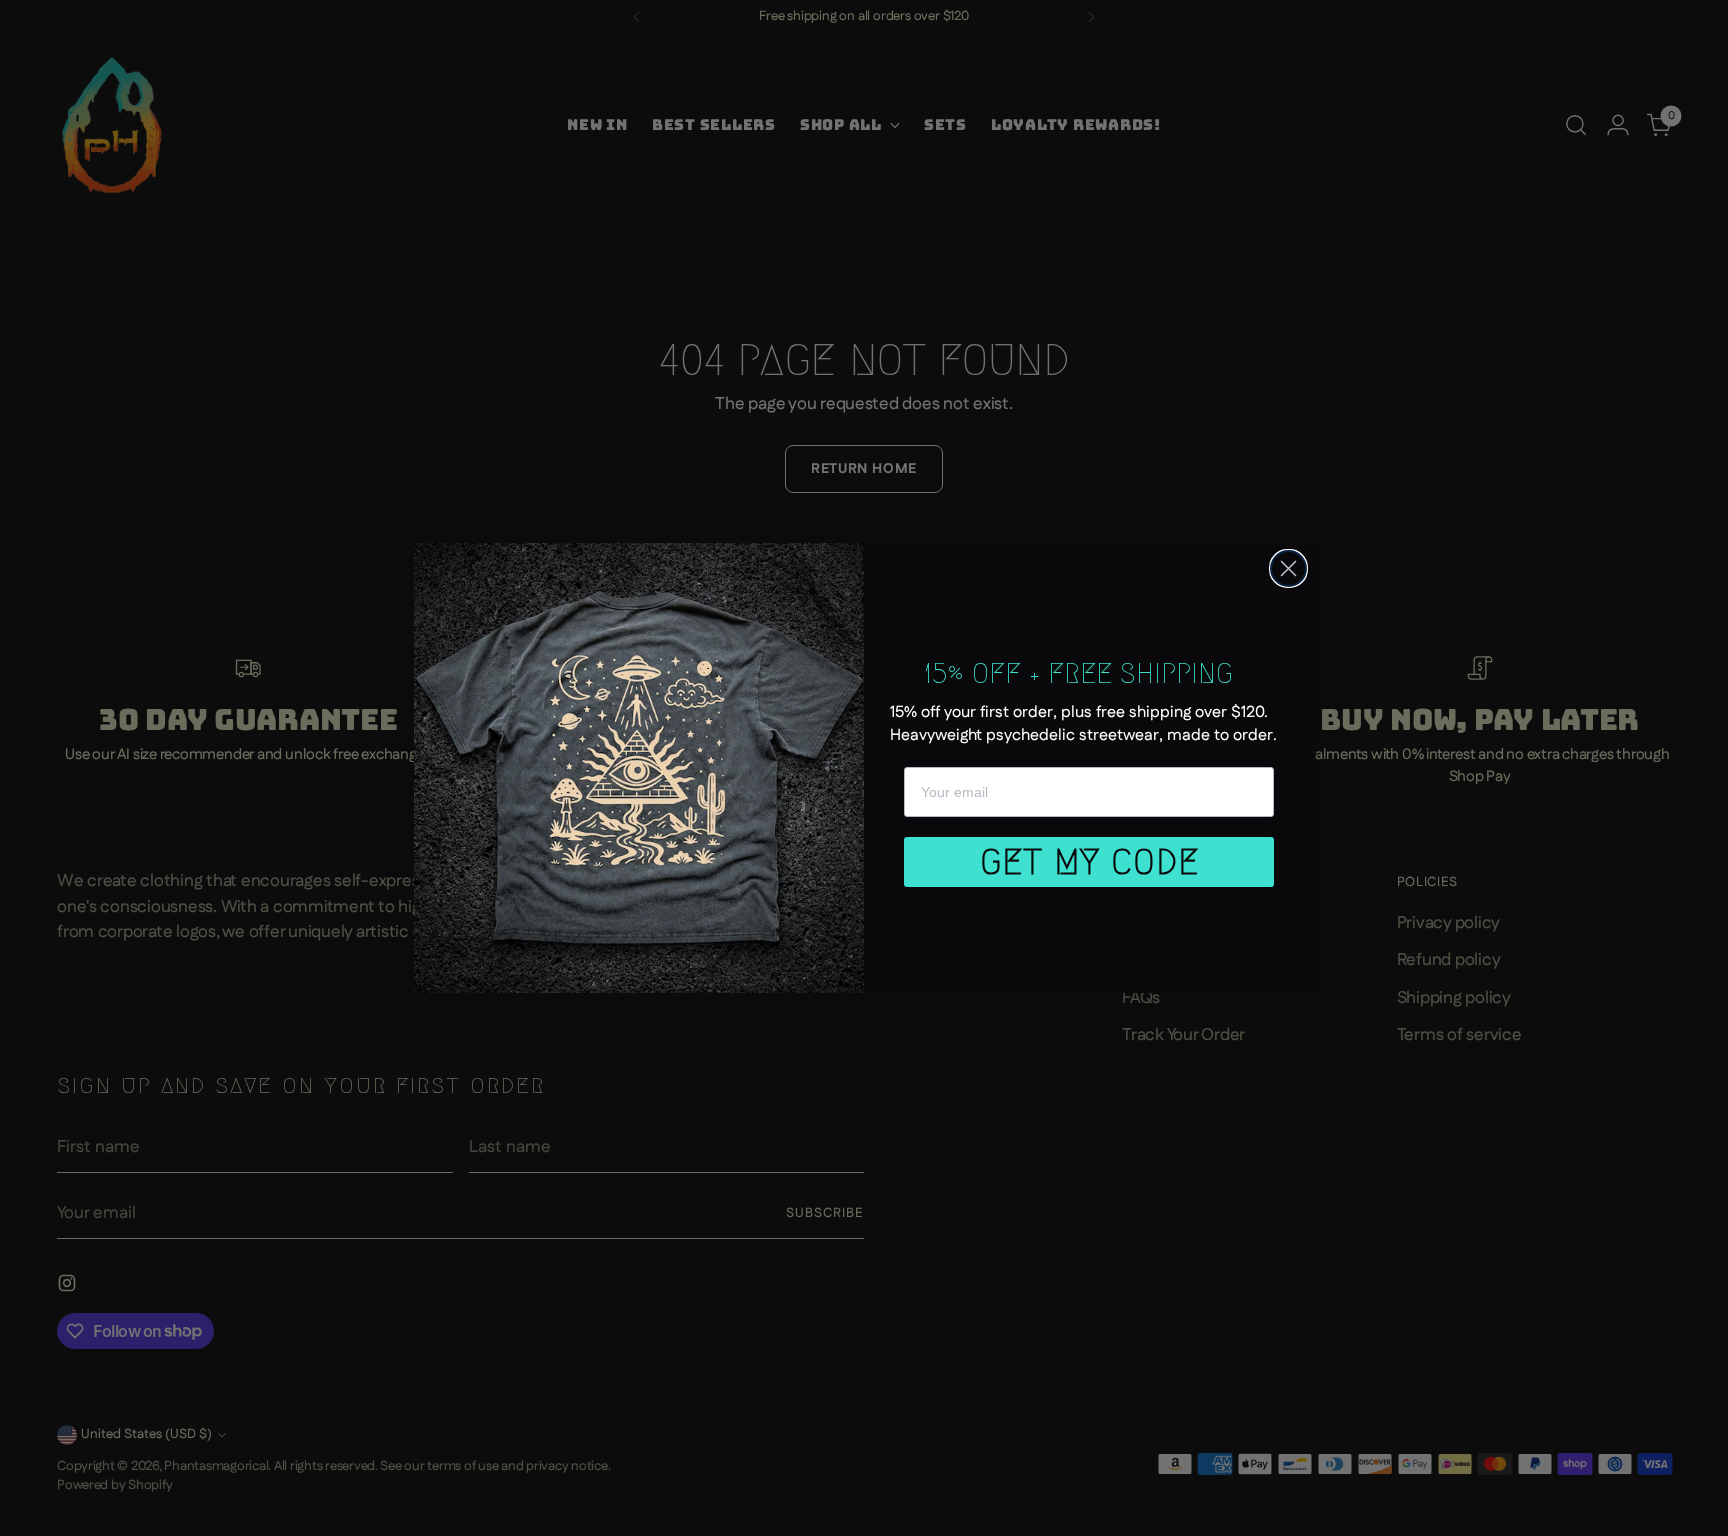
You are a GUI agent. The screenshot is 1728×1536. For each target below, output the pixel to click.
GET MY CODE (1089, 862)
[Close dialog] (1288, 568)
